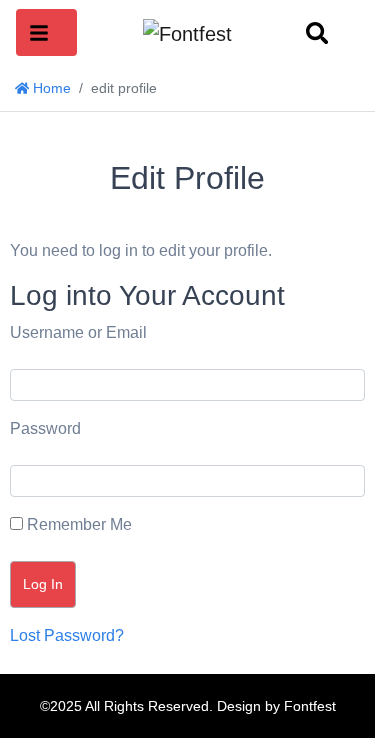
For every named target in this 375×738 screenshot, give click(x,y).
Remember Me (77, 524)
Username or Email (78, 332)
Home (50, 88)
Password (45, 428)
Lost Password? (67, 635)
